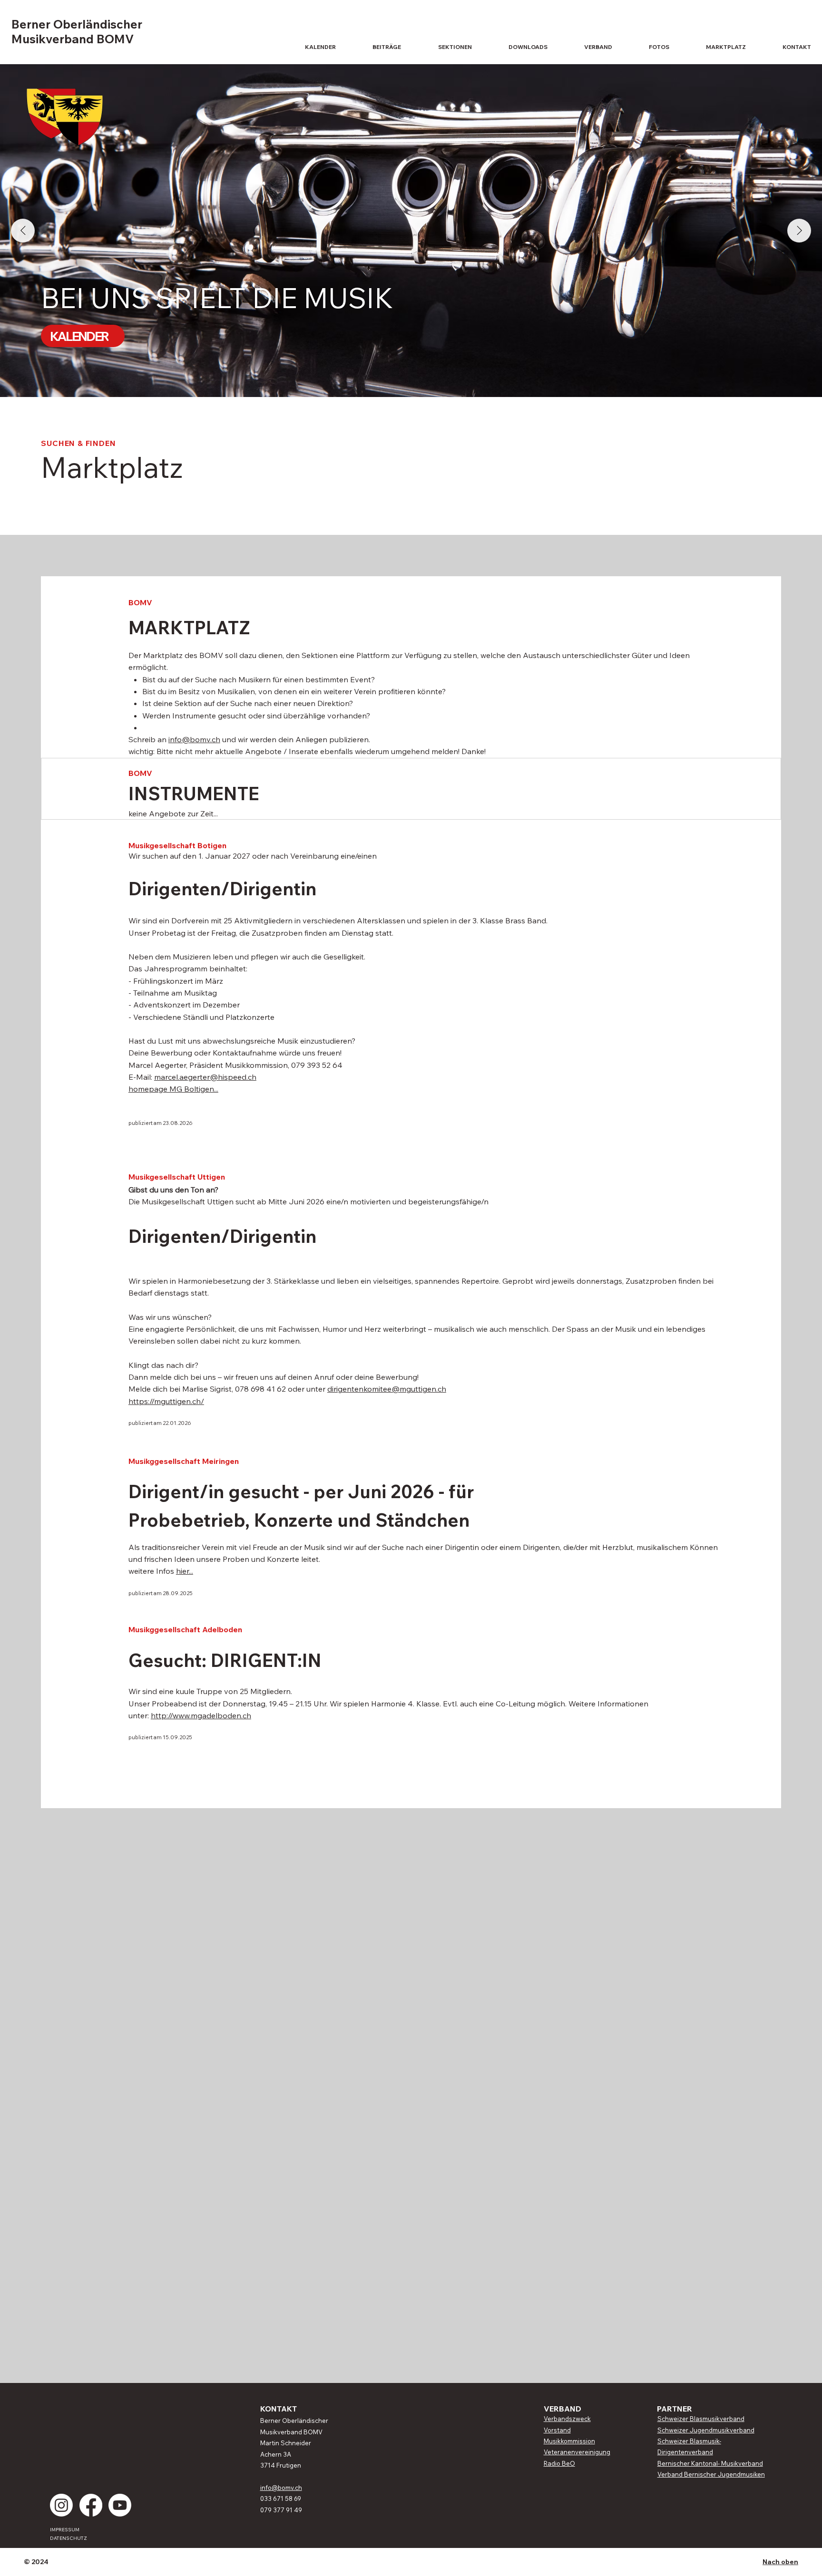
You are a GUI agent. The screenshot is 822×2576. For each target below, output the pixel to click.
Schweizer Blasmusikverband (701, 2419)
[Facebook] (91, 2505)
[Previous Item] (23, 231)
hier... (185, 1571)
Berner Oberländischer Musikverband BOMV (77, 31)
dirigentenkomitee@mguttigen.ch (387, 1389)
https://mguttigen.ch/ (166, 1401)
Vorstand (557, 2430)
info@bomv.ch (194, 739)
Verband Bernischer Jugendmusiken (711, 2474)
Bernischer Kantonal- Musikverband (710, 2463)
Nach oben (780, 2562)
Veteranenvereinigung (577, 2452)
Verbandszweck (567, 2419)
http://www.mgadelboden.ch (201, 1715)
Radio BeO (559, 2463)
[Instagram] (61, 2505)
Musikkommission (569, 2441)
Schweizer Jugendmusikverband (706, 2430)
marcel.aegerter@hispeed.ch (205, 1077)
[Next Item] (799, 231)
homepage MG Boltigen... (173, 1089)
